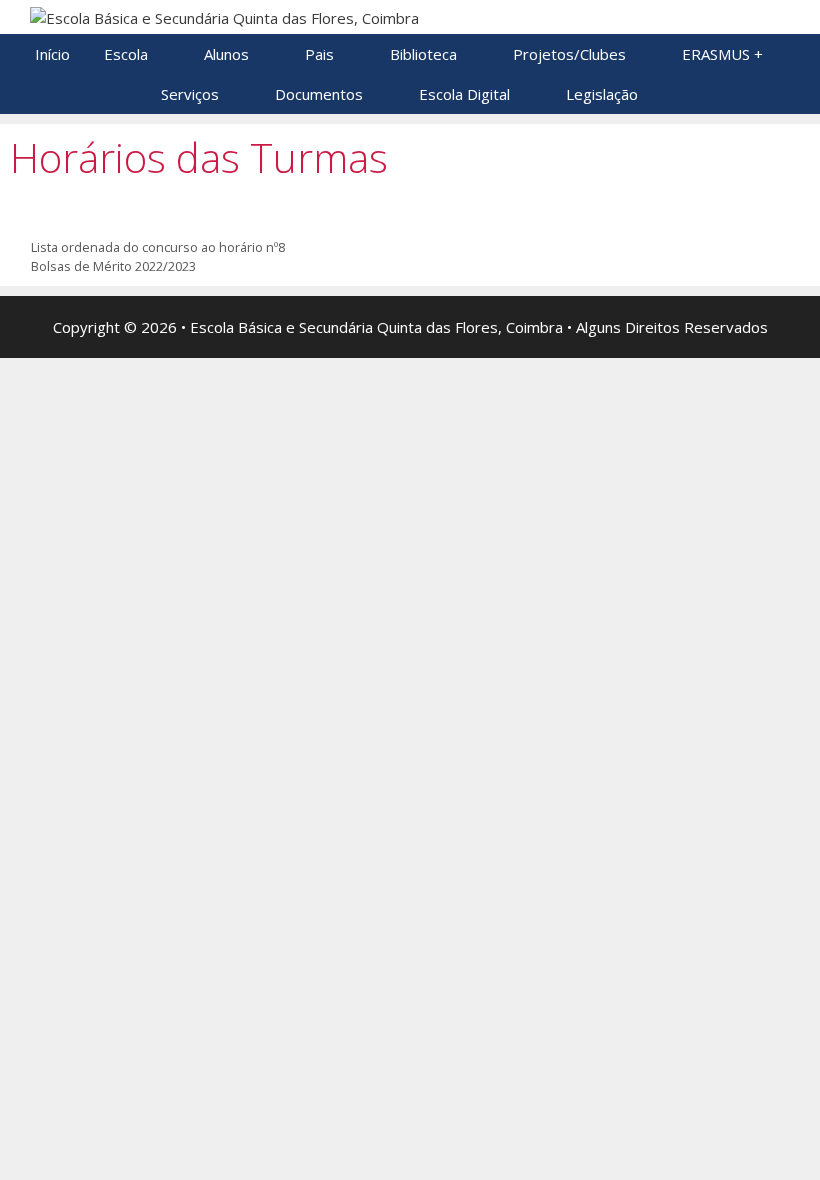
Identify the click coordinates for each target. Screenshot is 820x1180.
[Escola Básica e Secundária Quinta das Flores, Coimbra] (224, 16)
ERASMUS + (722, 54)
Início (52, 54)
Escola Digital (464, 94)
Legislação (602, 94)
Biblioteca (423, 54)
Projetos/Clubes (569, 54)
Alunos (226, 54)
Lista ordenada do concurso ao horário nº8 (158, 247)
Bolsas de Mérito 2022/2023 (113, 266)
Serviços (190, 94)
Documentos (319, 94)
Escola (126, 54)
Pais (319, 54)
